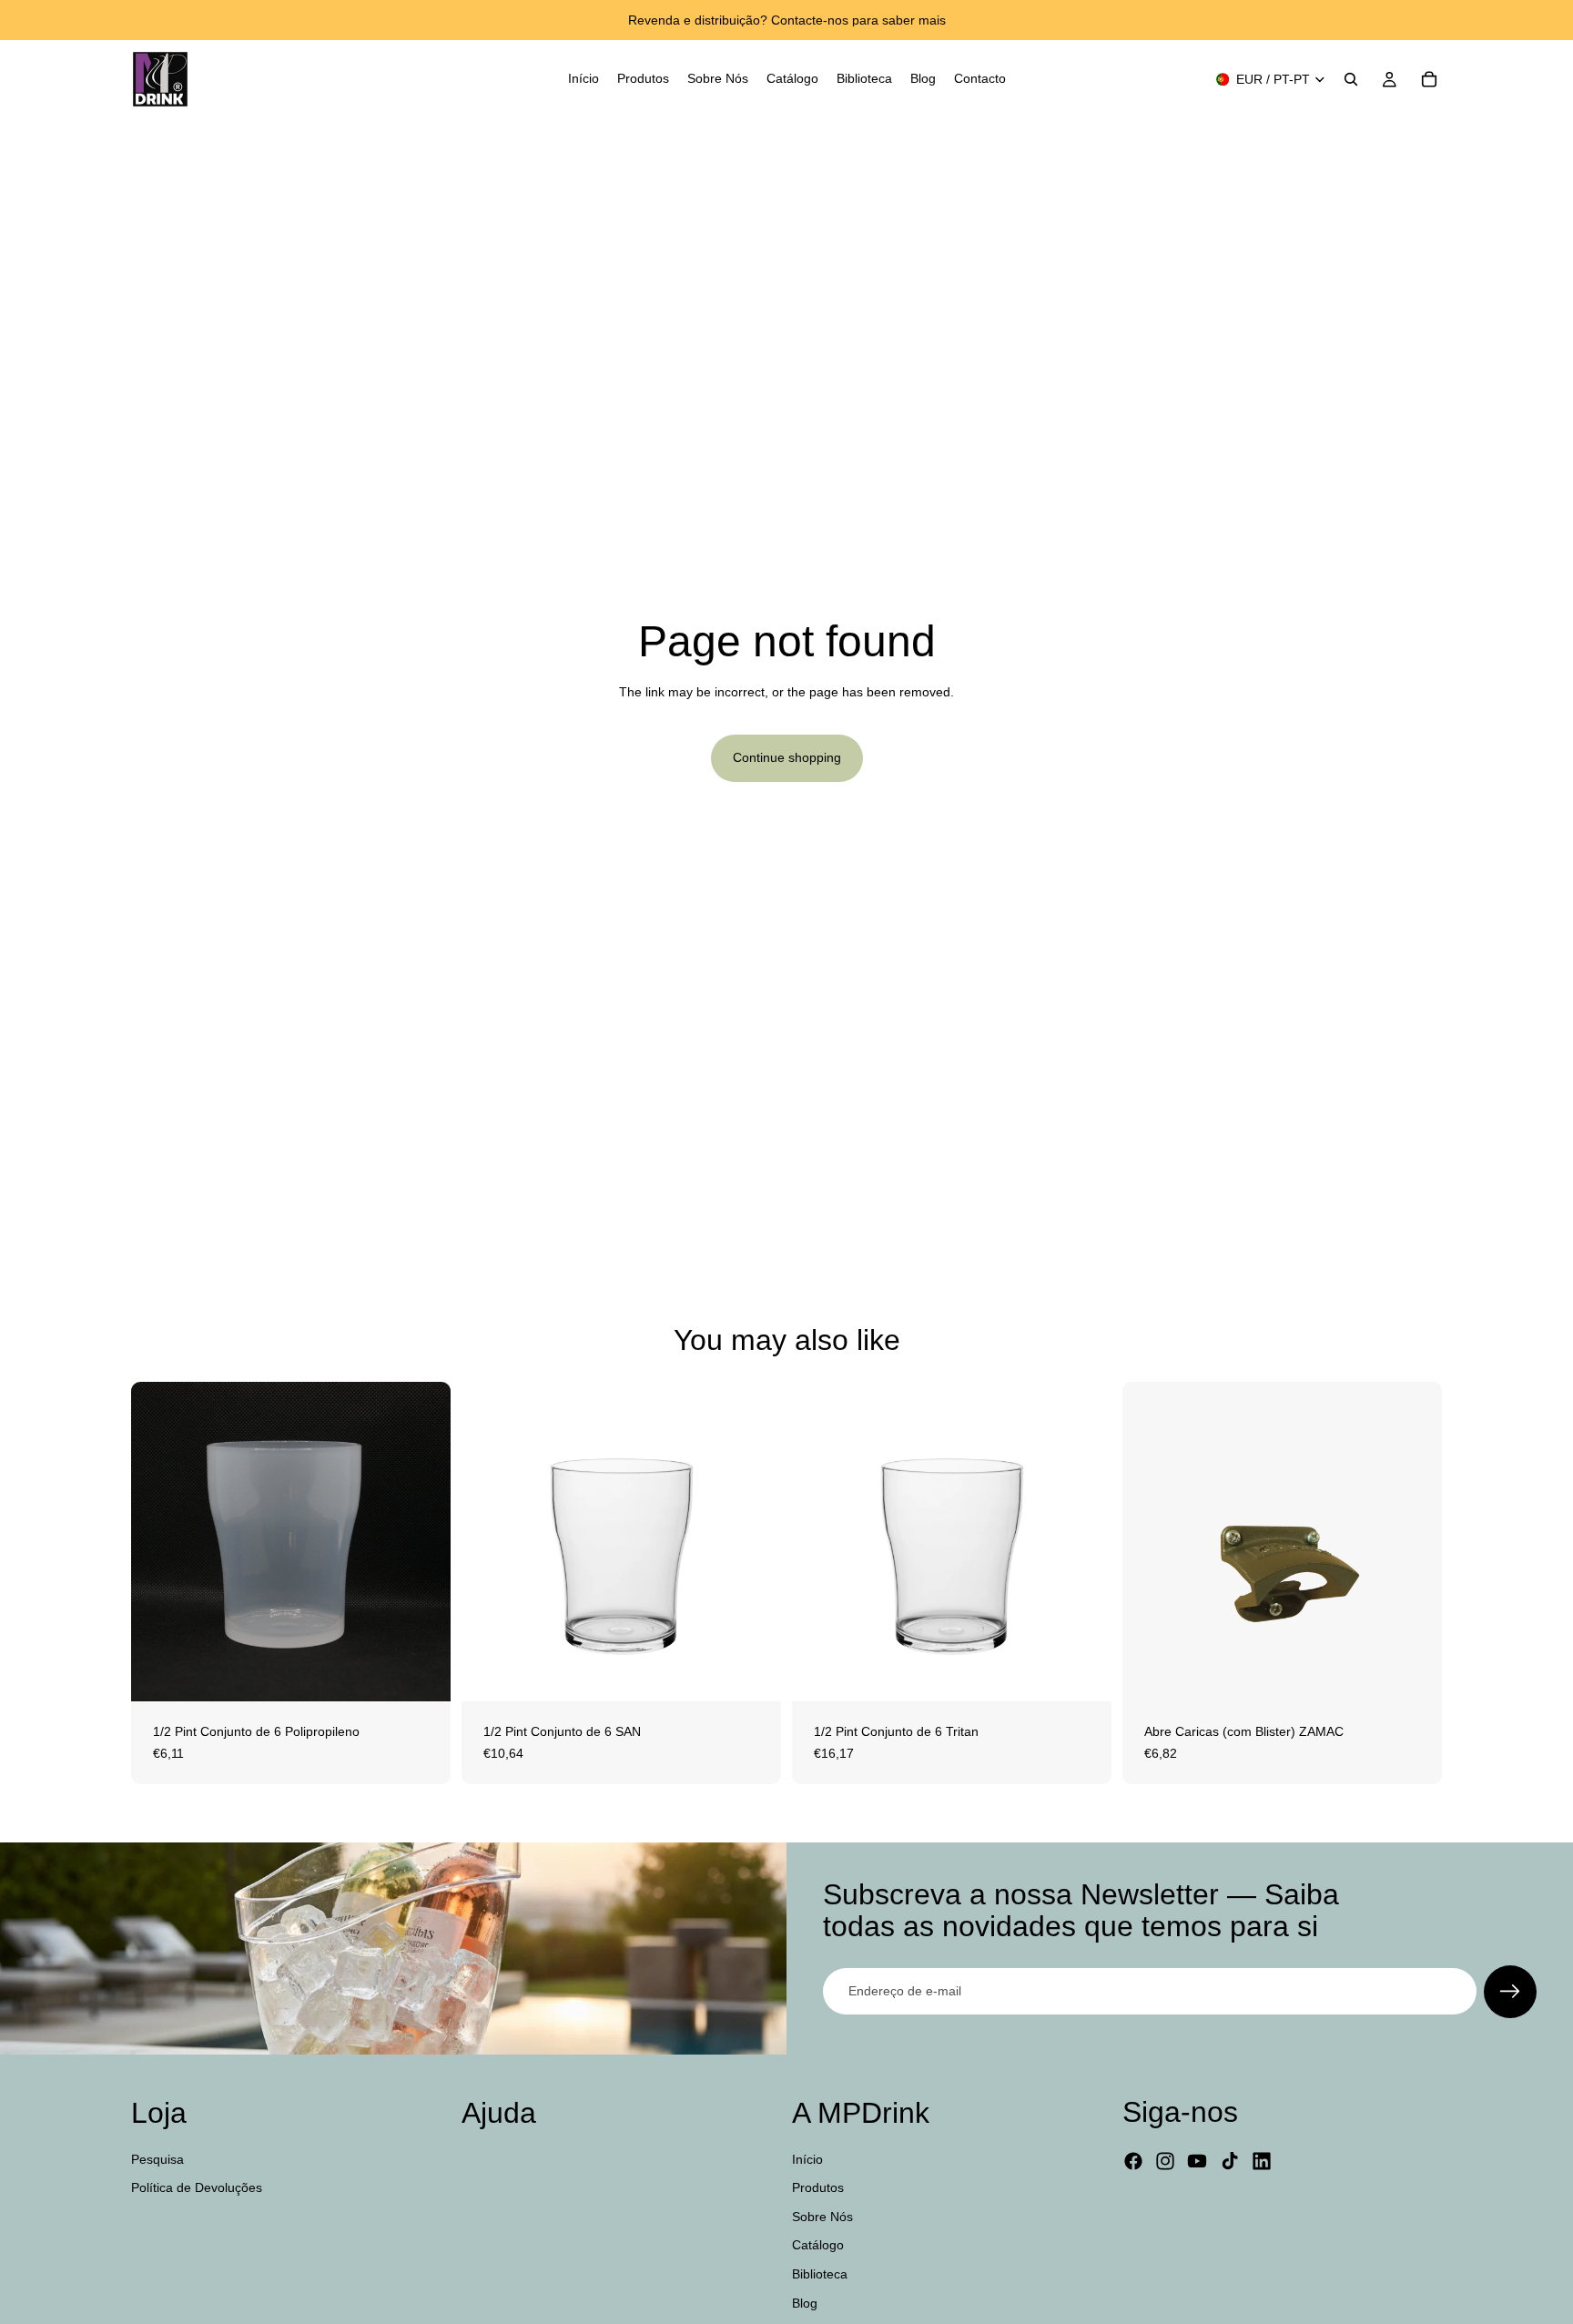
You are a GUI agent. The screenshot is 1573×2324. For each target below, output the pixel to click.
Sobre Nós (822, 2216)
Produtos (818, 2187)
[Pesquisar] (1351, 79)
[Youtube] (1197, 2161)
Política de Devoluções (197, 2187)
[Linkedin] (1262, 2161)
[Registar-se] (1510, 1992)
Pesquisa (157, 2158)
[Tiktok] (1230, 2161)
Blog (805, 2302)
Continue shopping (787, 757)
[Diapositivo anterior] (489, 1542)
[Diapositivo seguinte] (754, 1542)
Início (807, 2158)
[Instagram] (1165, 2161)
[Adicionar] (422, 1673)
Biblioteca (820, 2274)
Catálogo (818, 2245)
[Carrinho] (1429, 79)
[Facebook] (1133, 2161)
